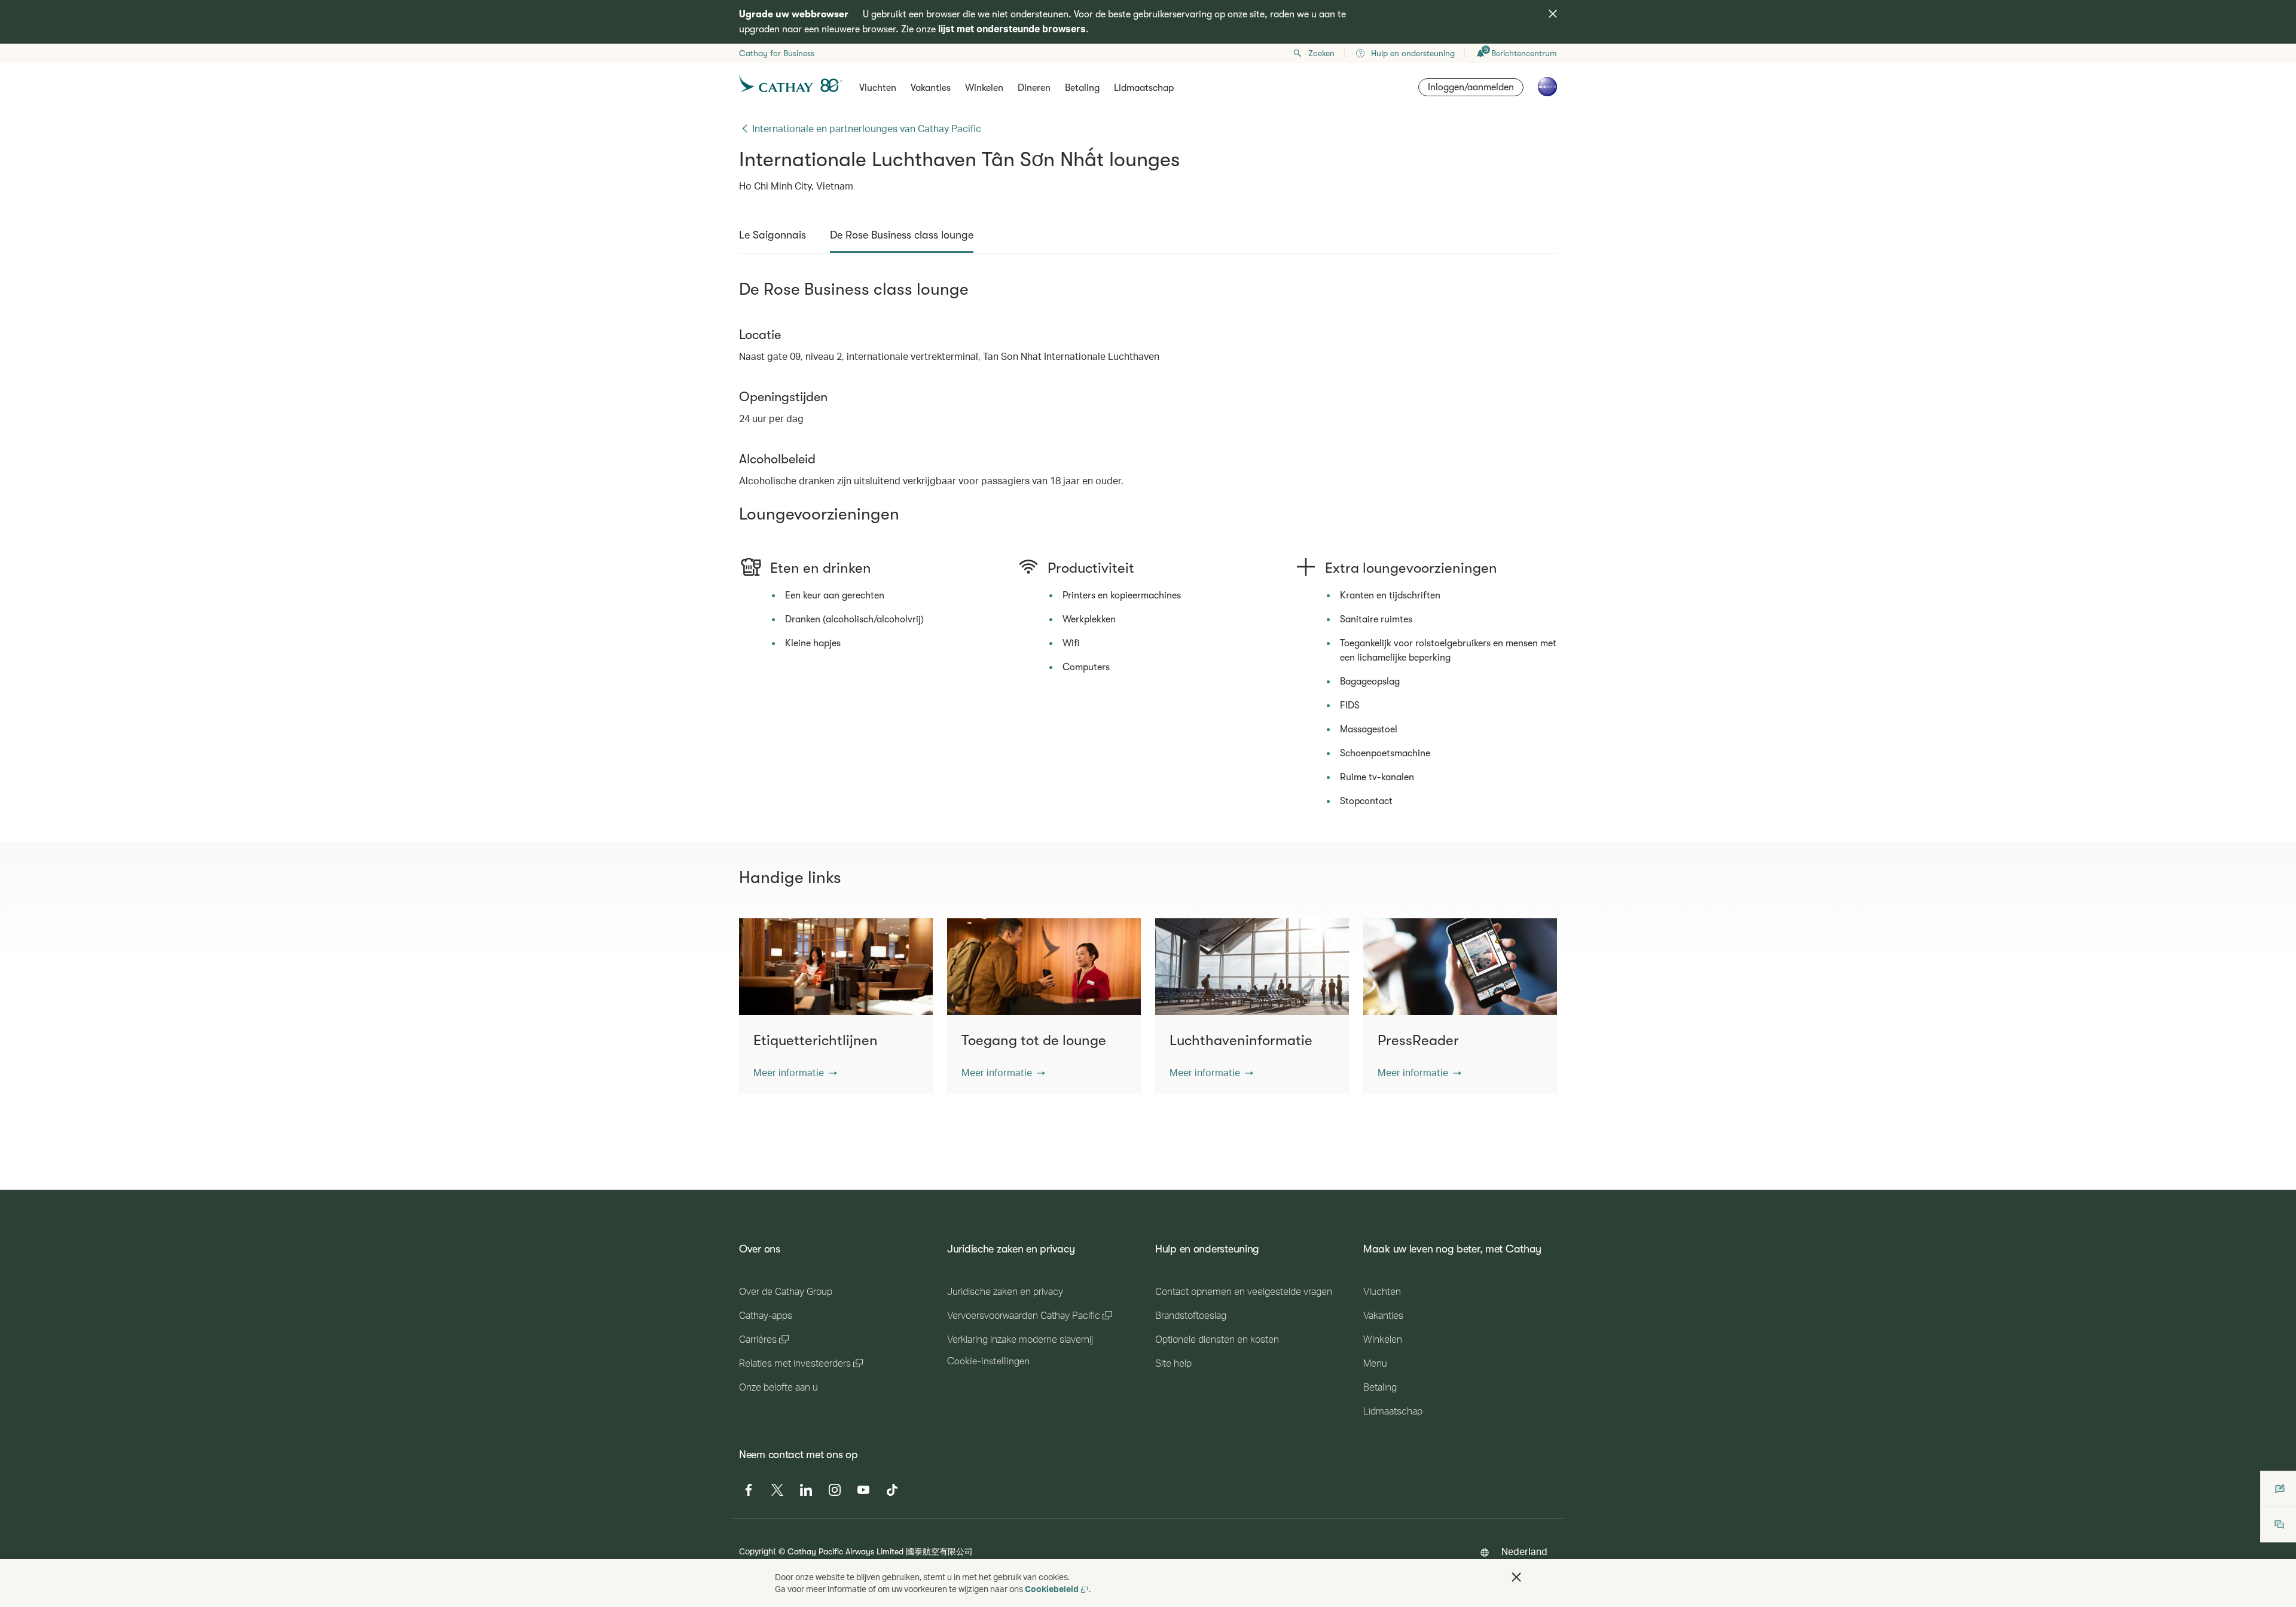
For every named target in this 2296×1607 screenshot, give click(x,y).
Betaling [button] (1082, 88)
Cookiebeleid (1052, 1589)
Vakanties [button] (931, 88)
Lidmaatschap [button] (1144, 88)
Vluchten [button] (878, 88)
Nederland (1524, 1551)
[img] (1553, 14)
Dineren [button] (1034, 88)
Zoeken (1321, 53)
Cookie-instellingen (988, 1361)
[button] (795, 1073)
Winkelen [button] (984, 88)
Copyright (758, 1551)
